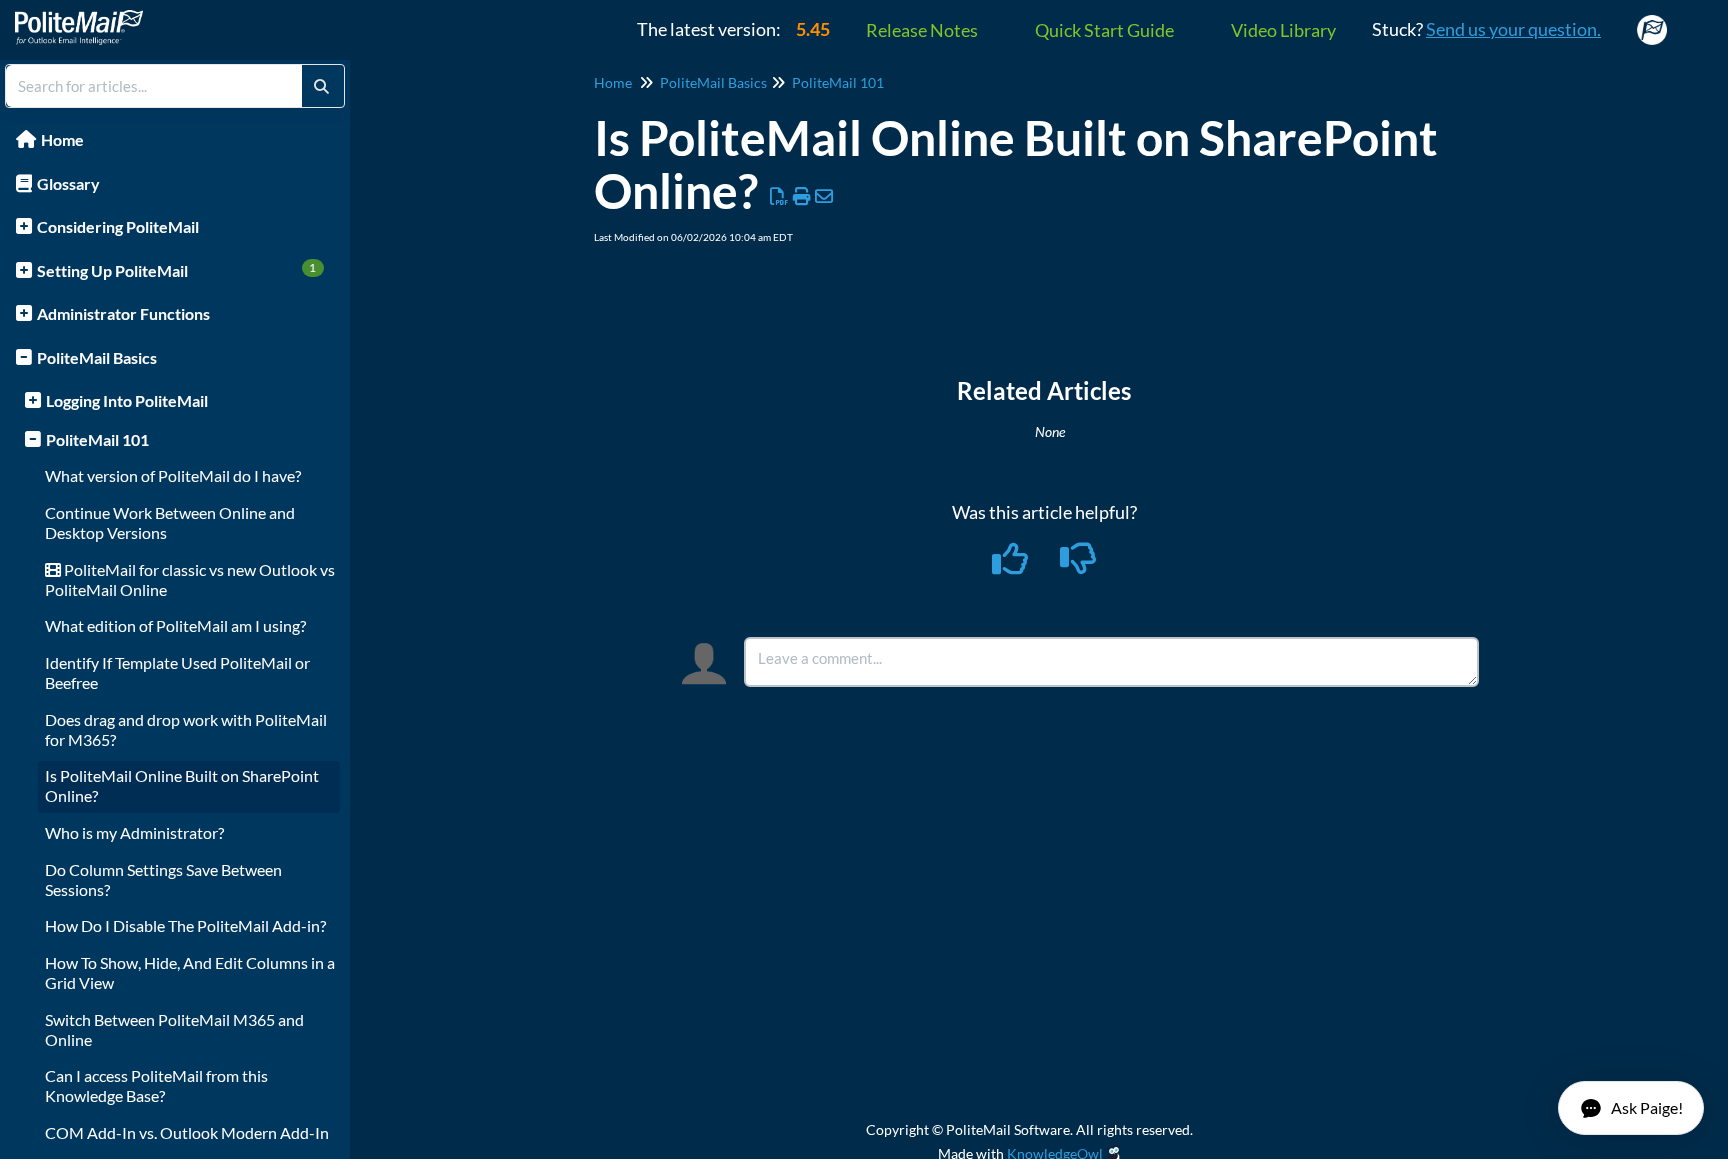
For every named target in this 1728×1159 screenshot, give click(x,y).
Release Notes (922, 30)
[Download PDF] (779, 196)
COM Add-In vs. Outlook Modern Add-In (187, 1132)
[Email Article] (824, 196)
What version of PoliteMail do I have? (173, 475)
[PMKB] (86, 17)
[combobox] (154, 86)
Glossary (68, 183)
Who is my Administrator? (134, 832)
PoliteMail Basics (97, 357)
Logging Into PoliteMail (127, 400)
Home (62, 139)
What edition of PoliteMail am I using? (175, 625)
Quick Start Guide (1104, 30)
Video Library (1283, 30)
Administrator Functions (123, 313)
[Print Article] (802, 196)
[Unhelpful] (1078, 565)
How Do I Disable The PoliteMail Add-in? (185, 925)
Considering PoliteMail (118, 226)
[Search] (321, 86)
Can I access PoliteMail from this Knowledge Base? (156, 1085)
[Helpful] (1012, 565)
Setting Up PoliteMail (177, 270)
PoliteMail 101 (97, 439)
